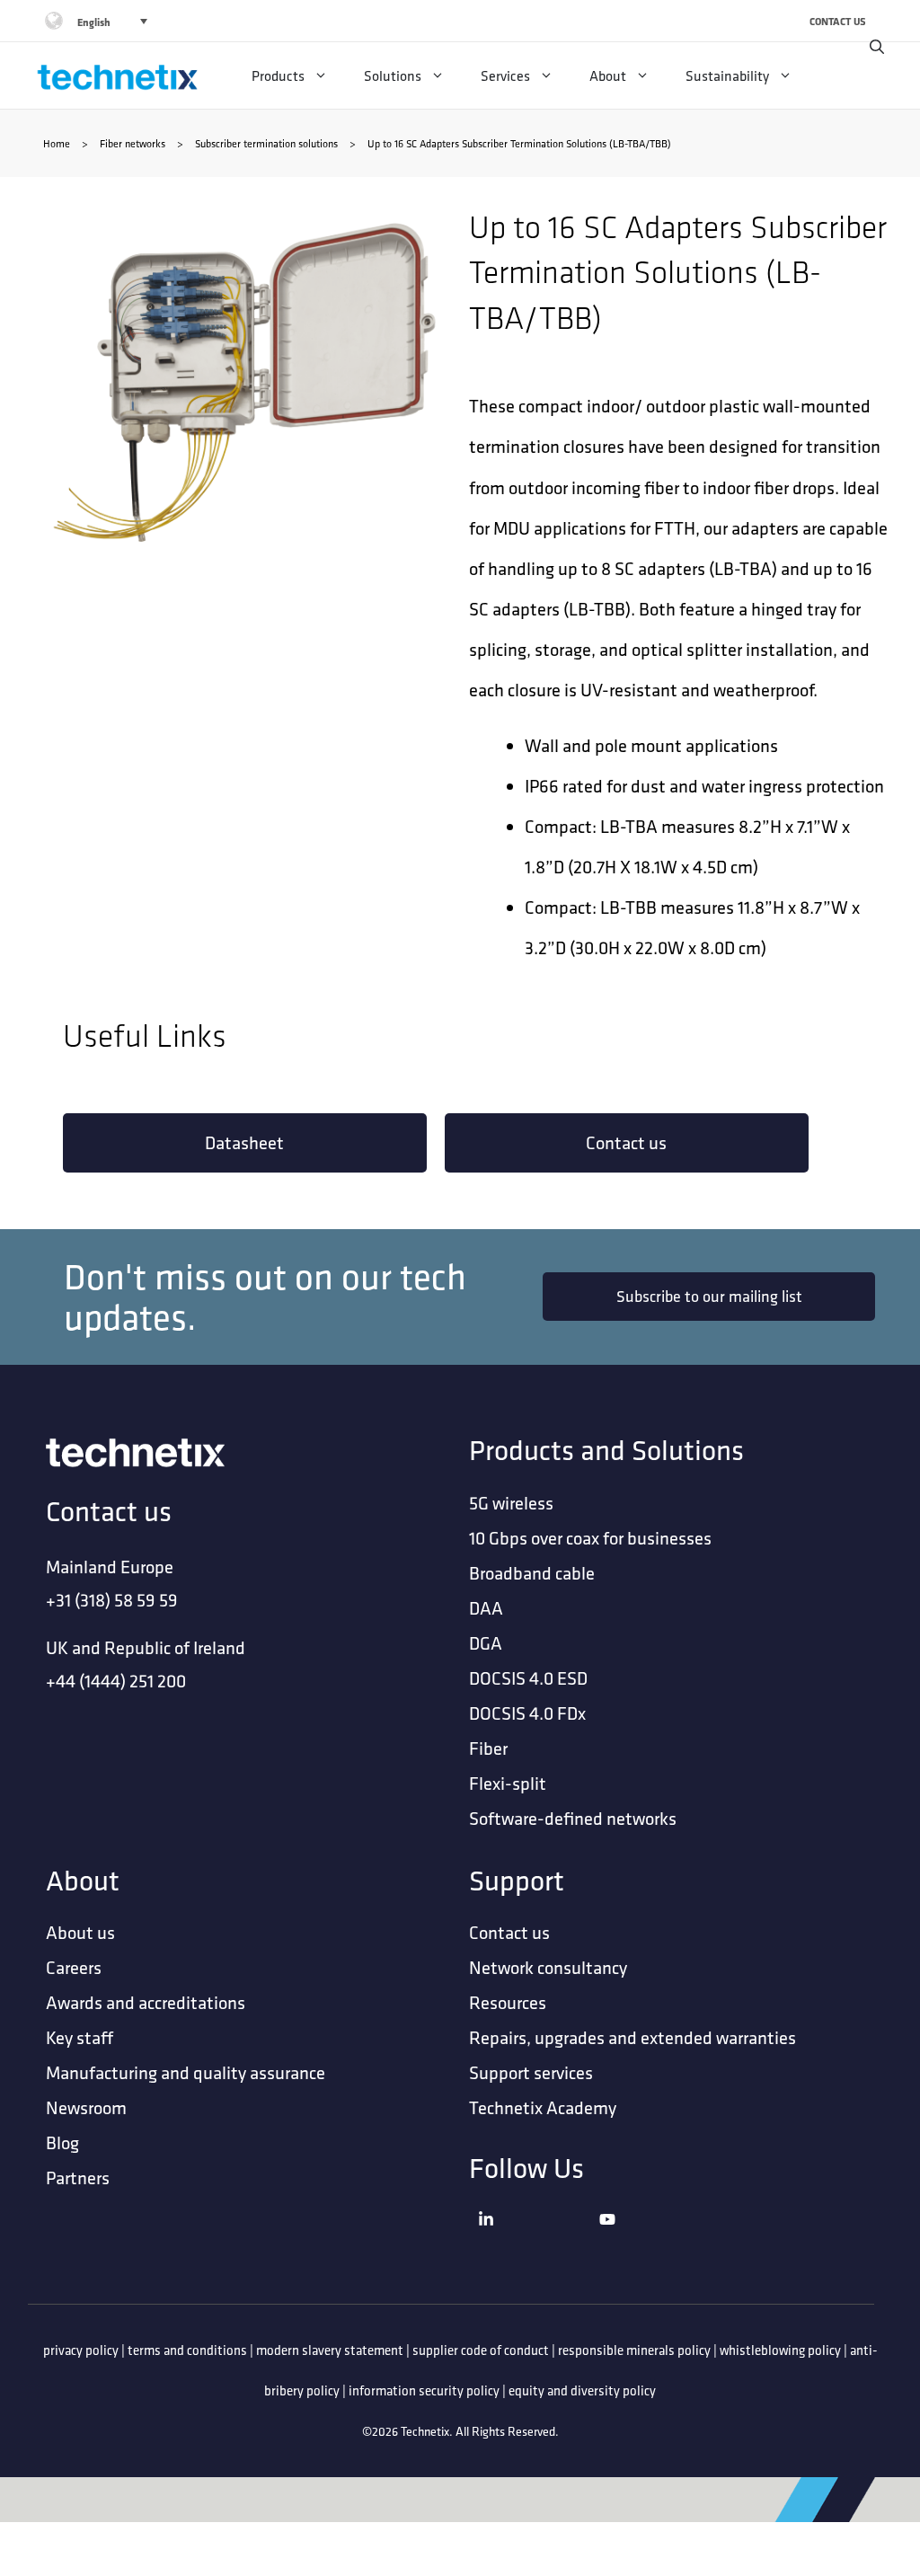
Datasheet (244, 1142)
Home (57, 143)
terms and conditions (187, 2350)
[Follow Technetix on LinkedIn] (534, 2241)
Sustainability (727, 75)
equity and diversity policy (582, 2390)
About (608, 75)
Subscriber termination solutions (266, 143)
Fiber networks (133, 143)
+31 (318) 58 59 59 (112, 1600)
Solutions (393, 75)
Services (505, 75)
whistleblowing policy (780, 2350)
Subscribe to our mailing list (709, 1296)
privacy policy (81, 2350)
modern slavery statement (330, 2350)
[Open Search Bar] (877, 47)
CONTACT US (838, 21)
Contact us (626, 1142)
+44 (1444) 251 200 (116, 1681)
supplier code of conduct (481, 2350)
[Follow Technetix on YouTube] (655, 2241)
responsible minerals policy (634, 2350)
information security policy (424, 2390)
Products (278, 75)
